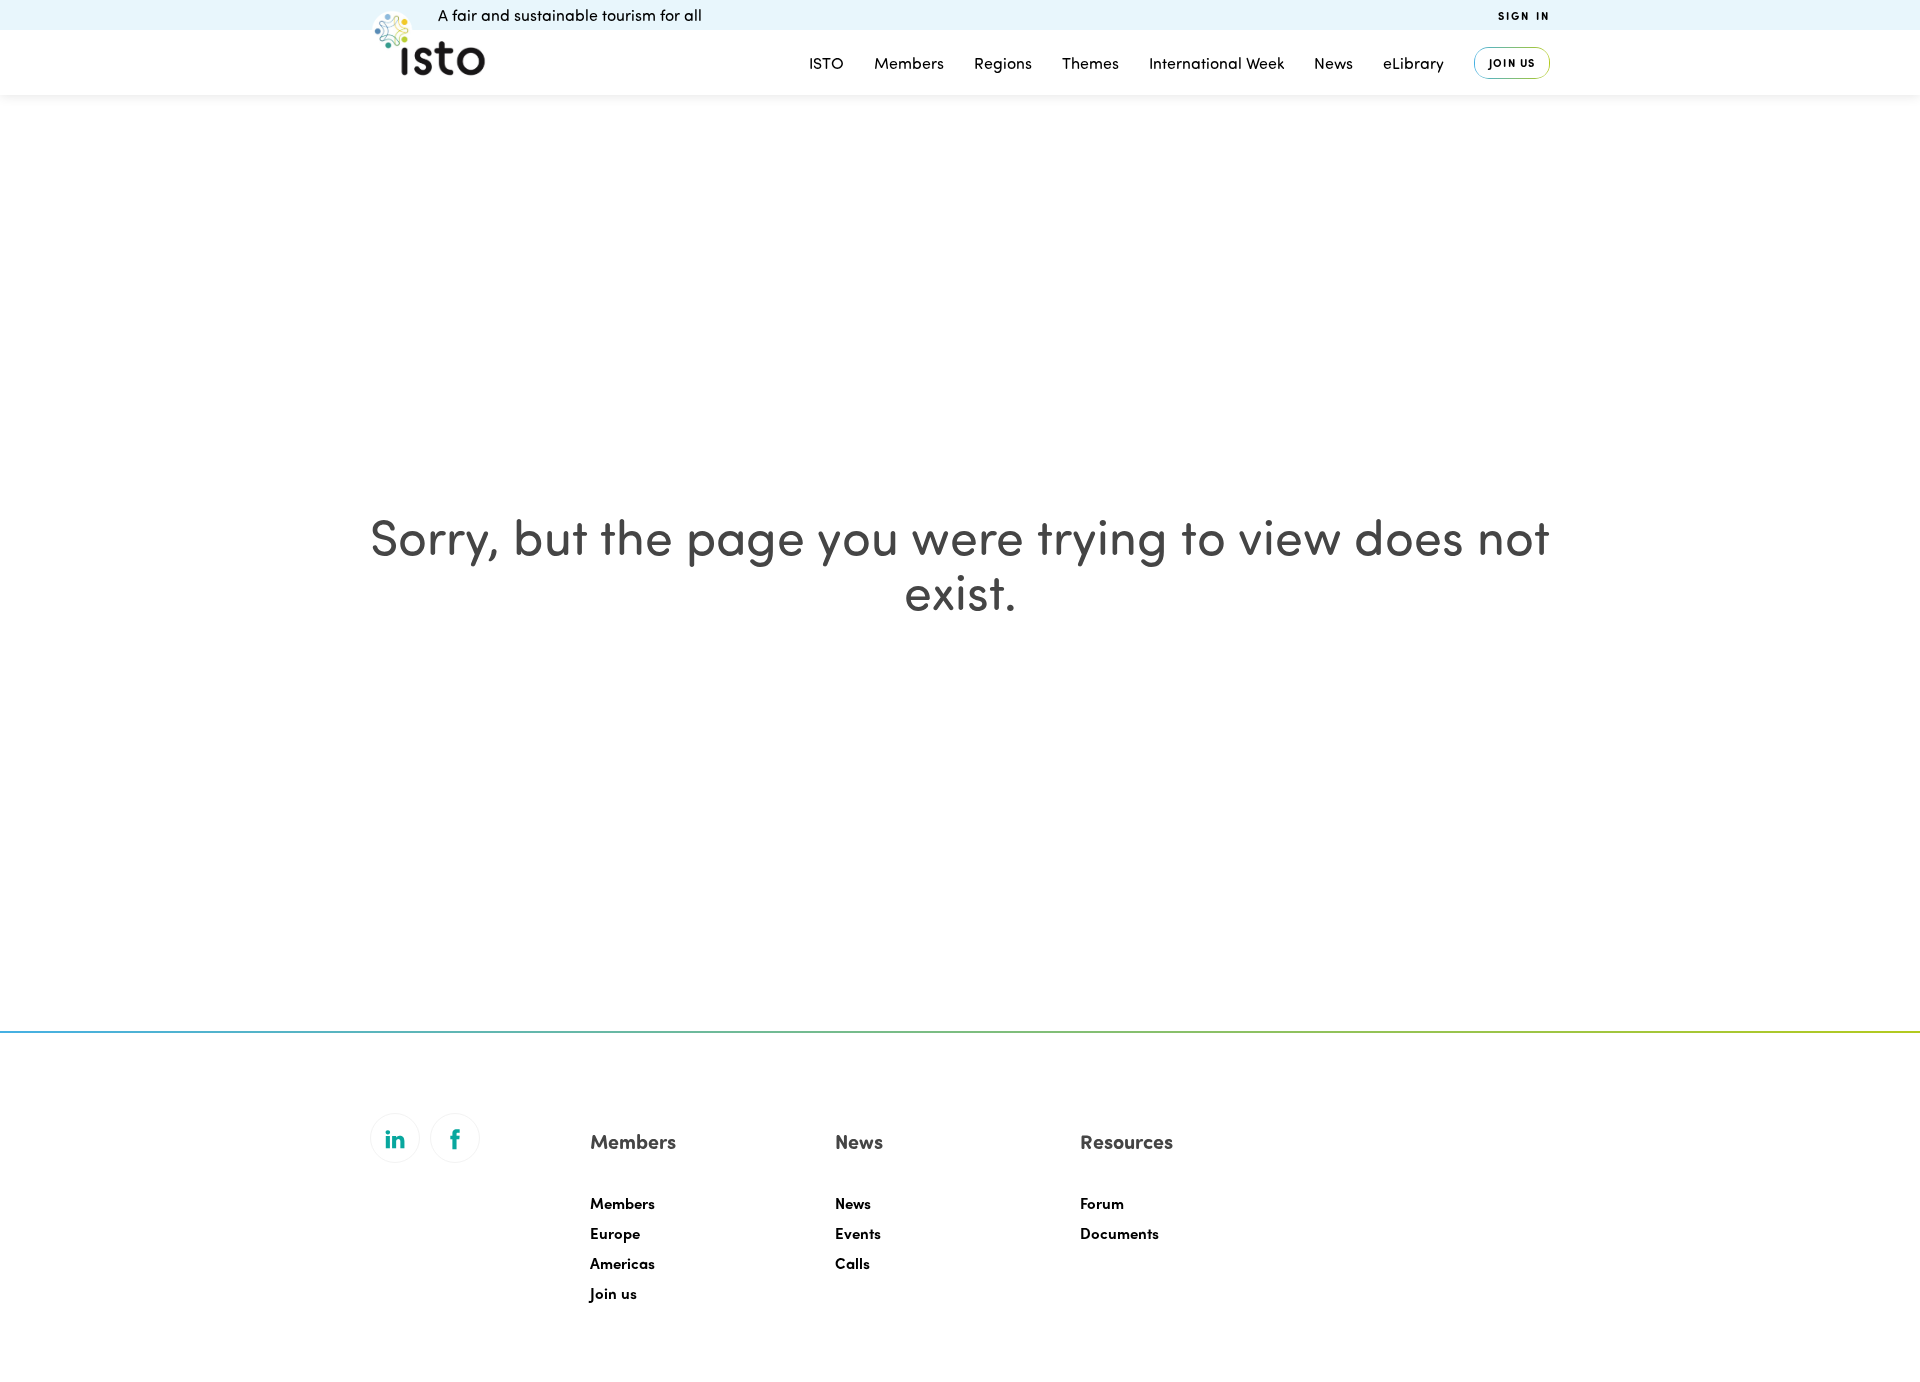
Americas (622, 1263)
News (853, 1203)
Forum (1102, 1203)
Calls (852, 1263)
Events (858, 1233)
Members (909, 62)
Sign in (1524, 15)
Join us (1512, 62)
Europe (615, 1233)
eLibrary (1413, 62)
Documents (1119, 1233)
